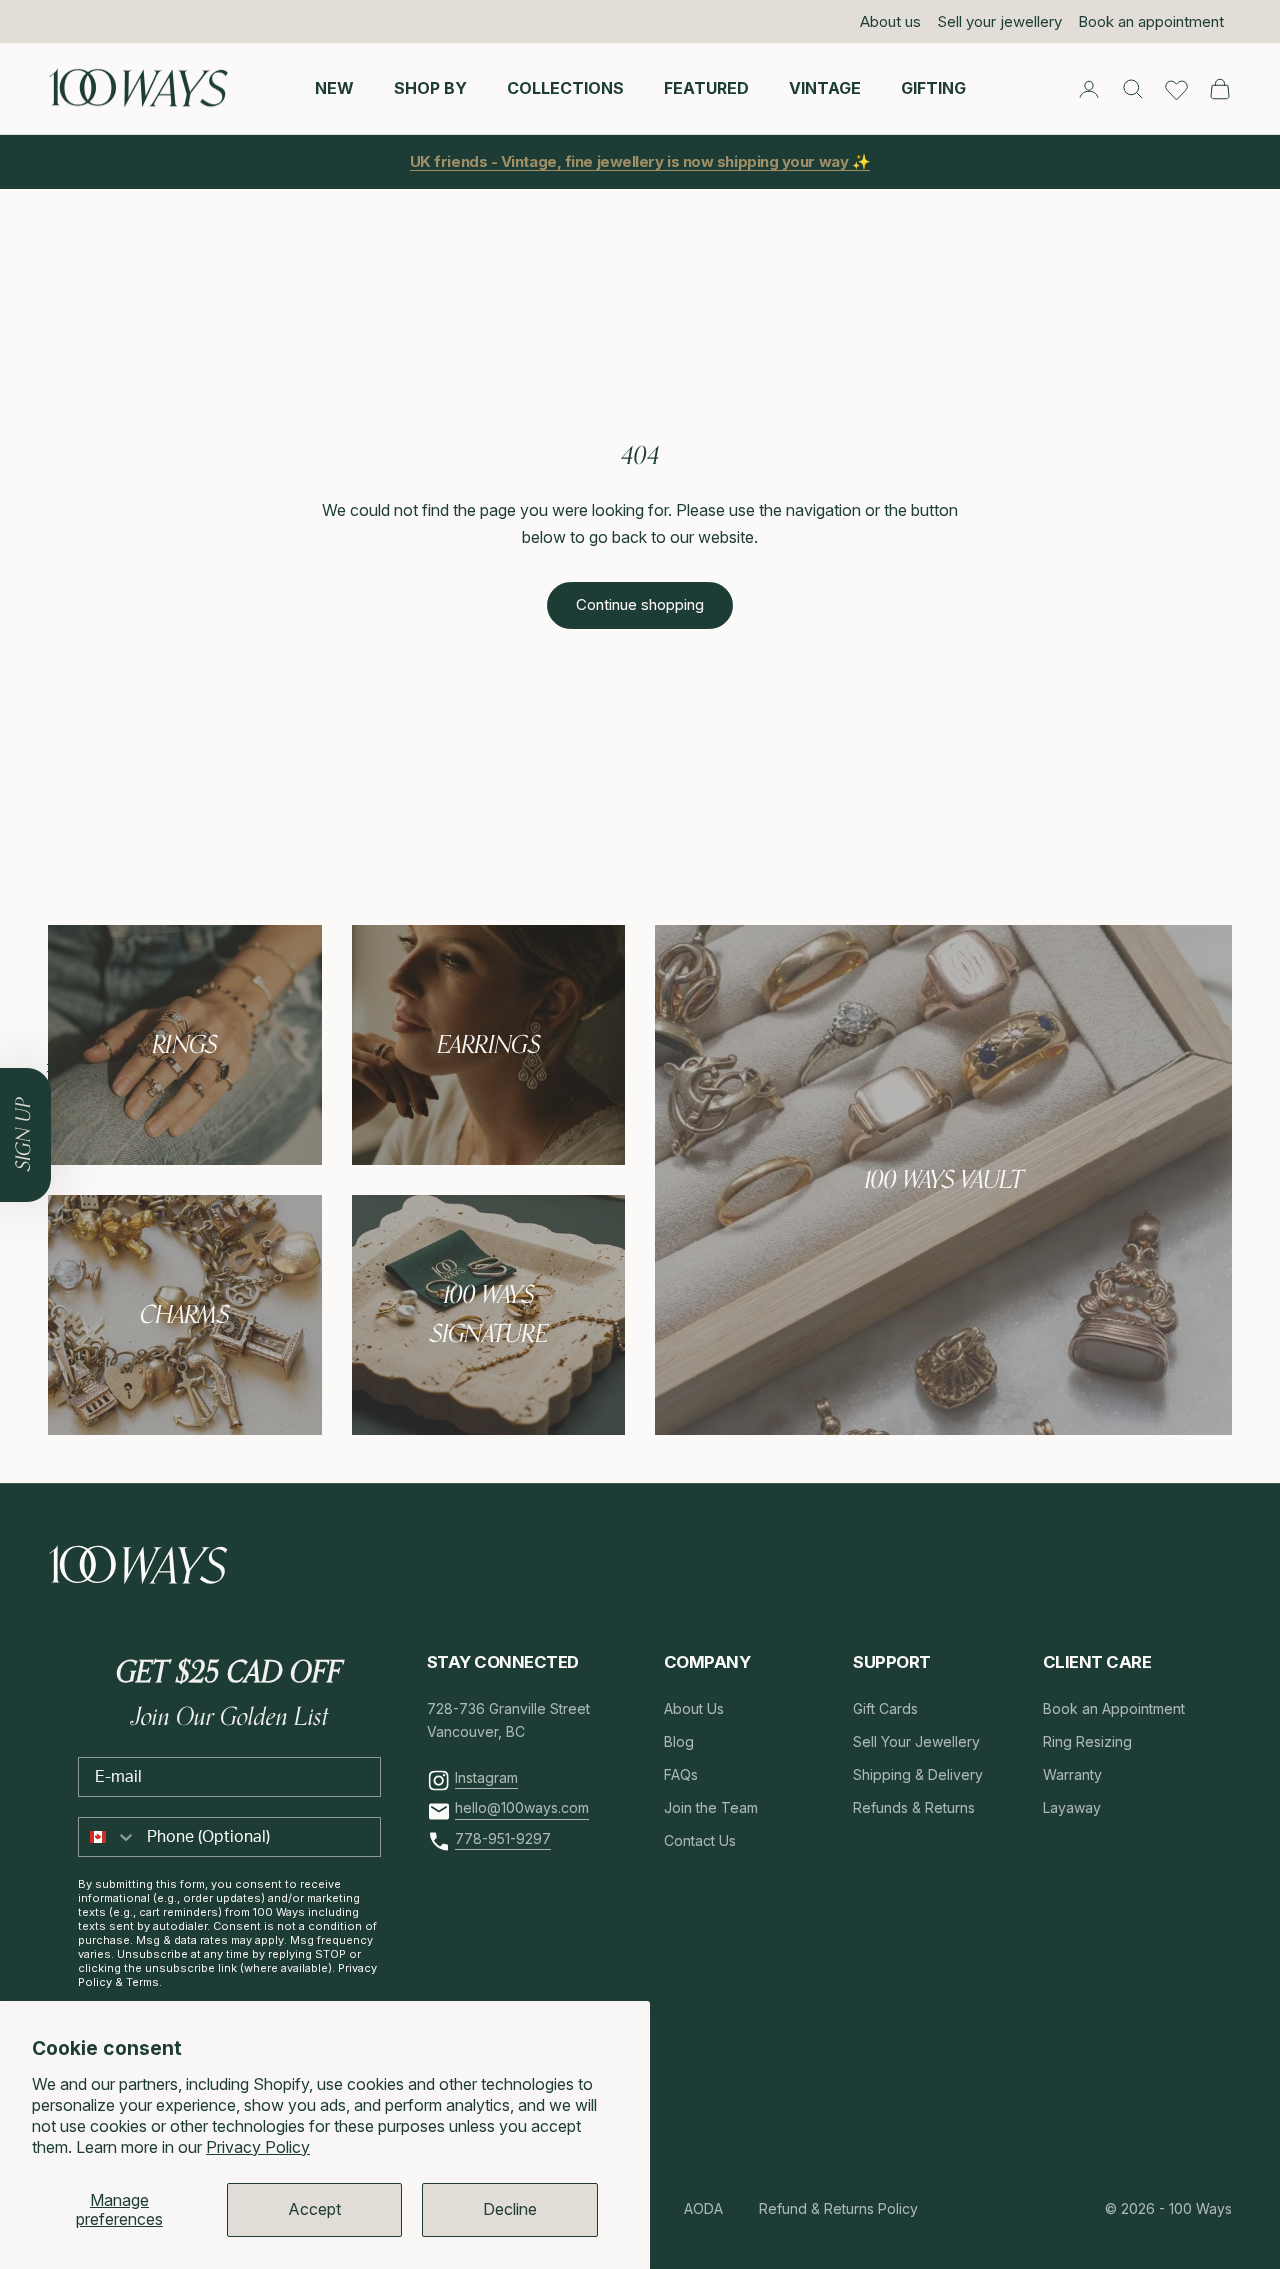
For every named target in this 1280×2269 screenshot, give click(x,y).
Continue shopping (640, 604)
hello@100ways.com (522, 1807)
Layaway (1072, 1807)
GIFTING (933, 88)
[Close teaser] (51, 1068)
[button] (25, 1135)
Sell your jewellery (999, 21)
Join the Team (711, 1807)
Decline (510, 2209)
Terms (142, 1982)
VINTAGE (825, 88)
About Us (694, 1708)
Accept (314, 2209)
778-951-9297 (503, 1838)
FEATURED (706, 88)
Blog (679, 1741)
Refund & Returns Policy (838, 2208)
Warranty (1072, 1774)
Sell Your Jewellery (916, 1741)
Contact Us (700, 1840)
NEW (334, 88)
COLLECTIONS (565, 88)
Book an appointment (1151, 21)
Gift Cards (885, 1708)
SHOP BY (430, 88)
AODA (703, 2208)
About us (890, 21)
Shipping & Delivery (918, 1774)
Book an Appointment (1114, 1708)
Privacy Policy (258, 2147)
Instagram (486, 1777)
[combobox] (108, 1837)
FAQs (681, 1774)
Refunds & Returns (914, 1807)
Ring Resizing (1087, 1741)
